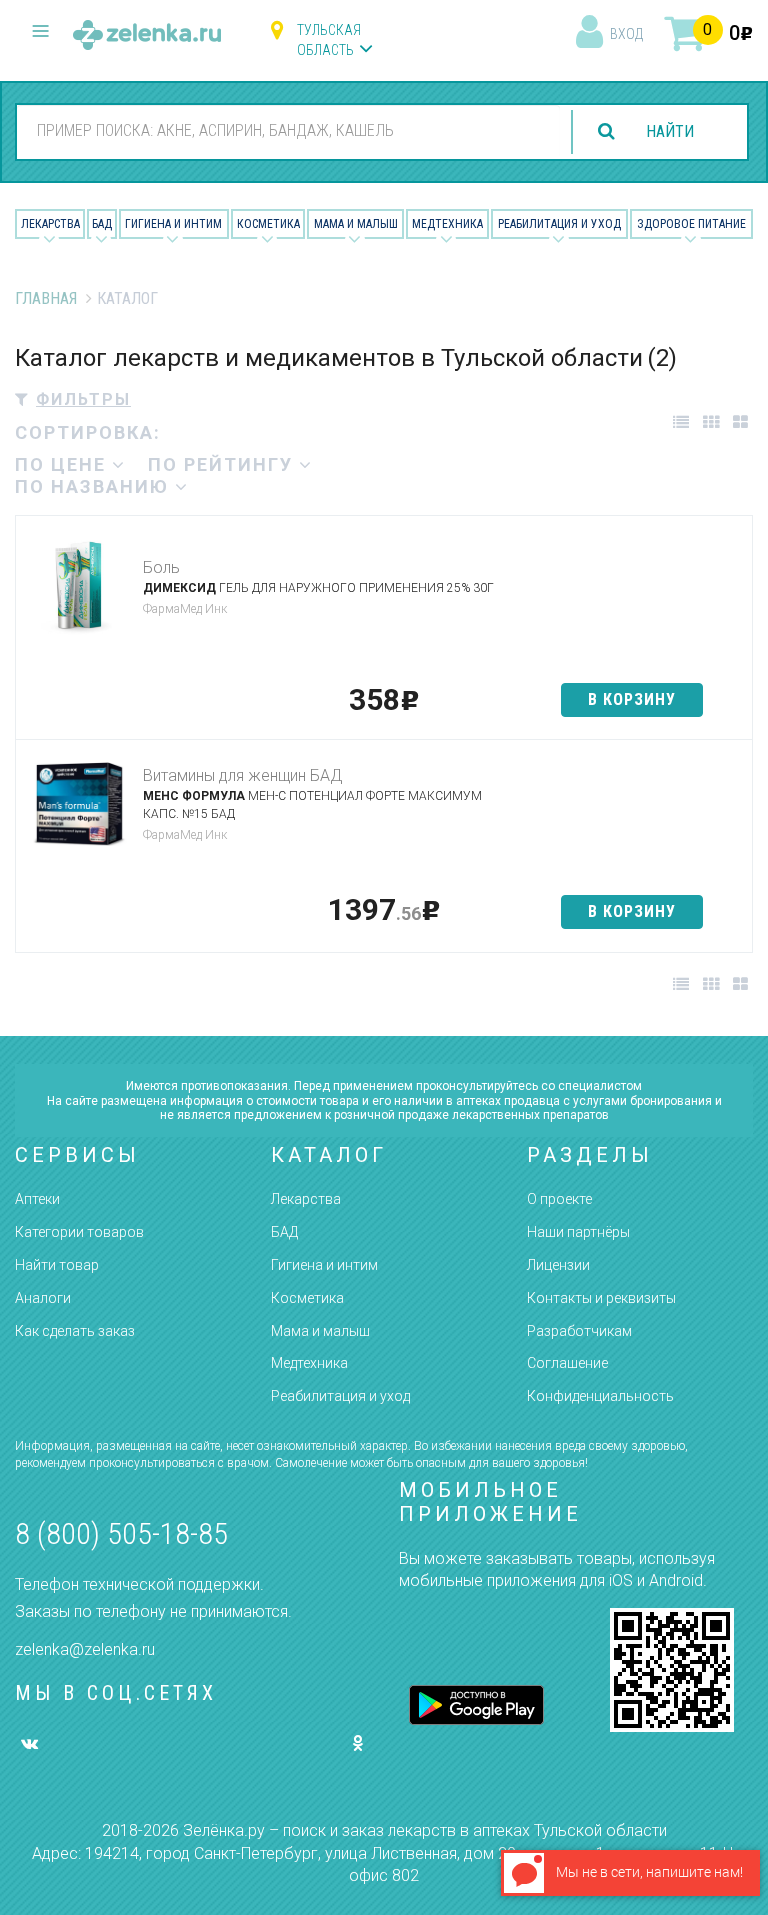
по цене (63, 464)
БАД (102, 224)
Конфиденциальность (600, 1396)
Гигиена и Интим (173, 224)
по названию (95, 486)
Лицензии (558, 1265)
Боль (161, 567)
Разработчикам (579, 1331)
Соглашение (567, 1363)
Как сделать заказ (75, 1331)
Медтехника (447, 224)
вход (626, 34)
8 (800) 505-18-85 (121, 1533)
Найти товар (57, 1265)
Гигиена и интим (324, 1265)
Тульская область (329, 40)
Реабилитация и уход (559, 224)
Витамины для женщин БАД (243, 775)
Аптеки (37, 1199)
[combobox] (288, 131)
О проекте (559, 1199)
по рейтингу (223, 464)
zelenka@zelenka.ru (85, 1649)
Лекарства (50, 224)
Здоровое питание (691, 224)
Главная (46, 298)
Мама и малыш (356, 224)
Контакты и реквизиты (601, 1298)
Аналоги (43, 1298)
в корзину (632, 699)
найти (670, 131)
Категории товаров (79, 1232)
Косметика (268, 224)
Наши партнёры (578, 1232)
